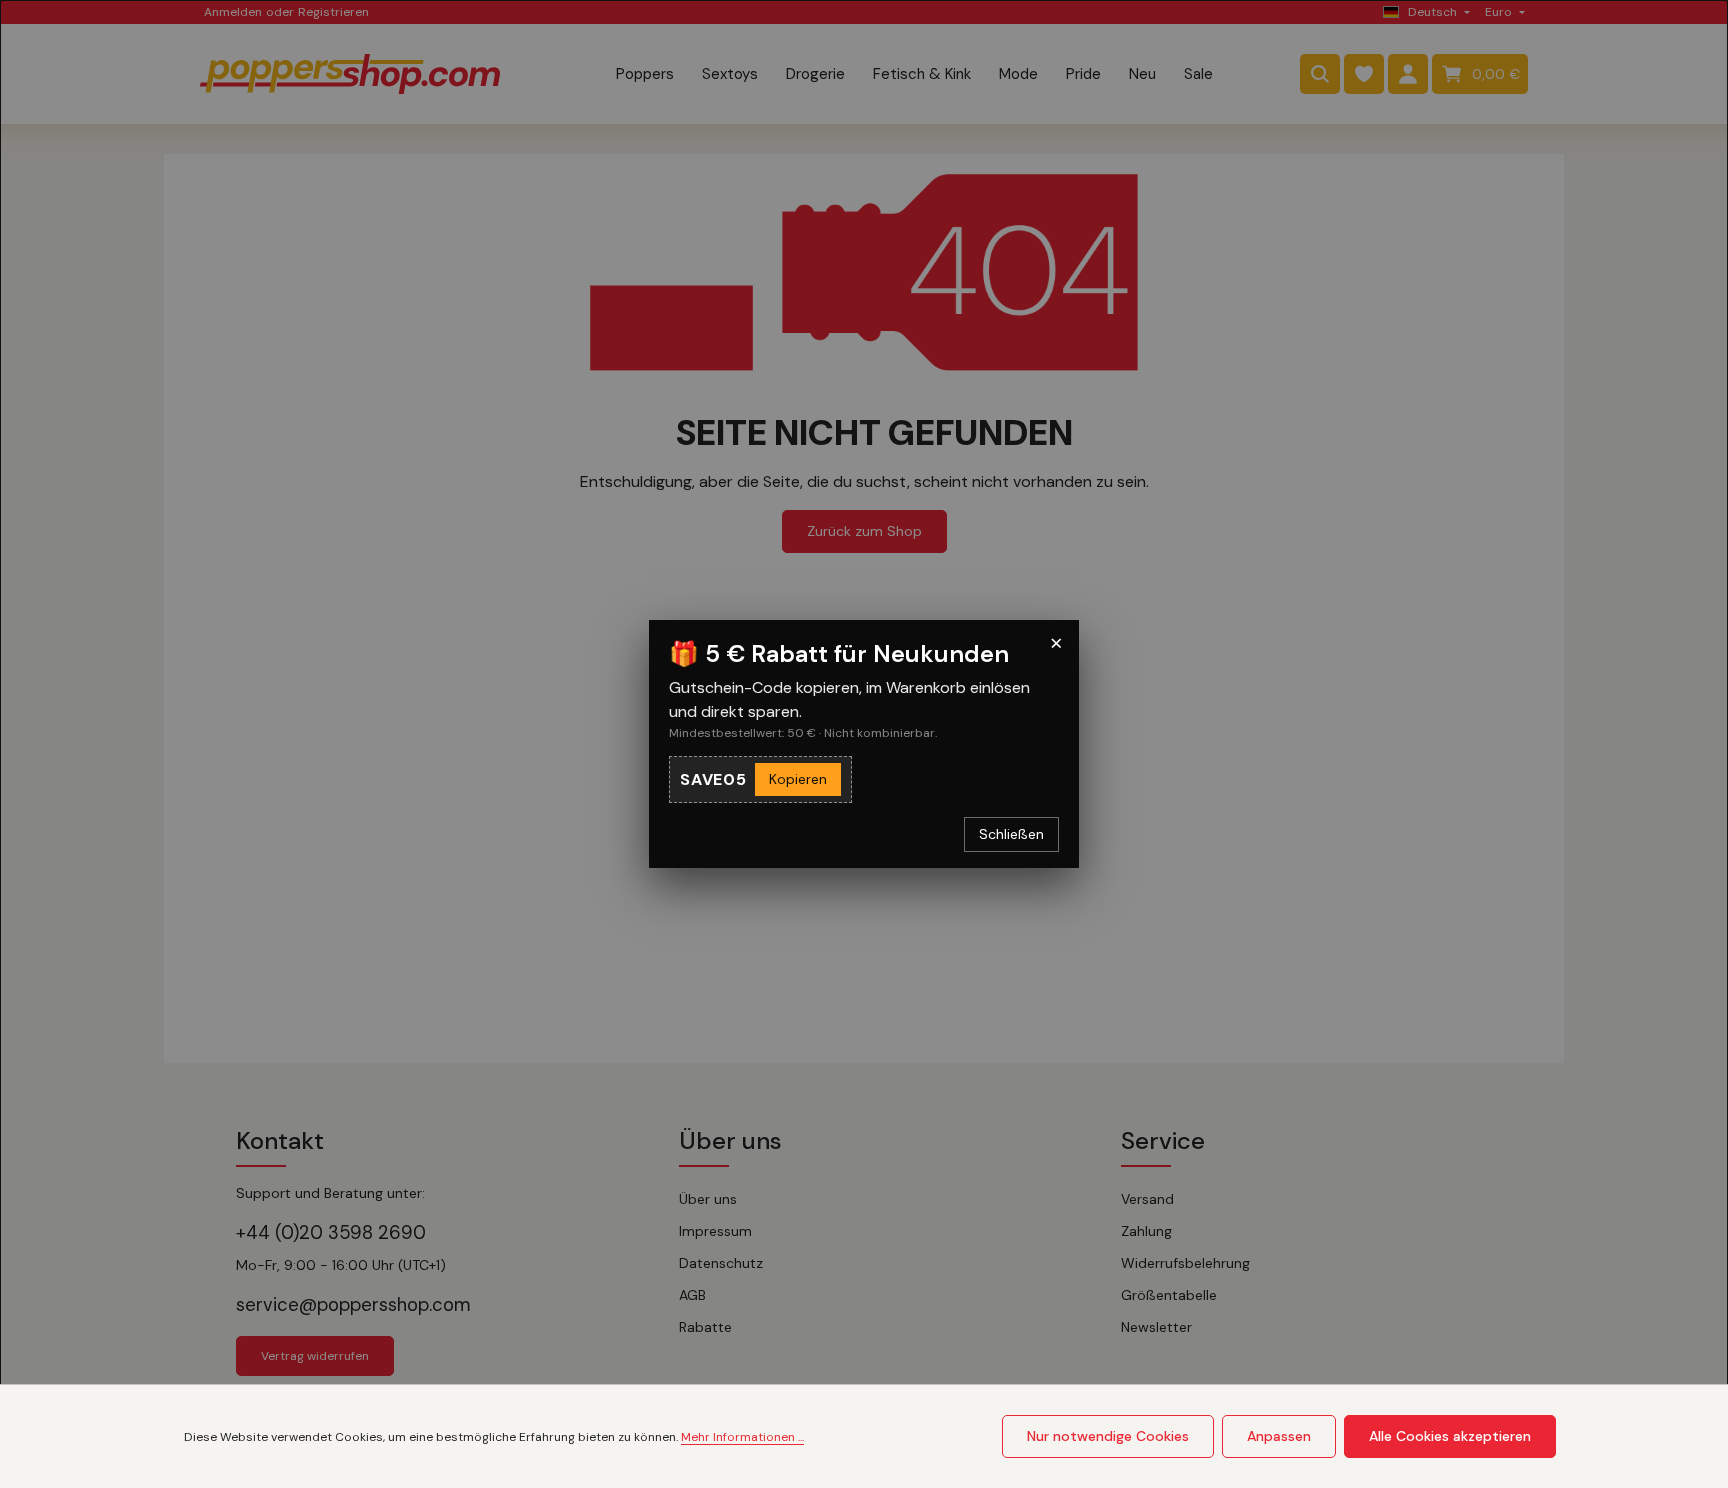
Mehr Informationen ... (742, 1437)
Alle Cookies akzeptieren (1450, 1436)
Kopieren (798, 779)
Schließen (1011, 834)
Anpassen (1279, 1436)
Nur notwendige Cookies (1108, 1436)
